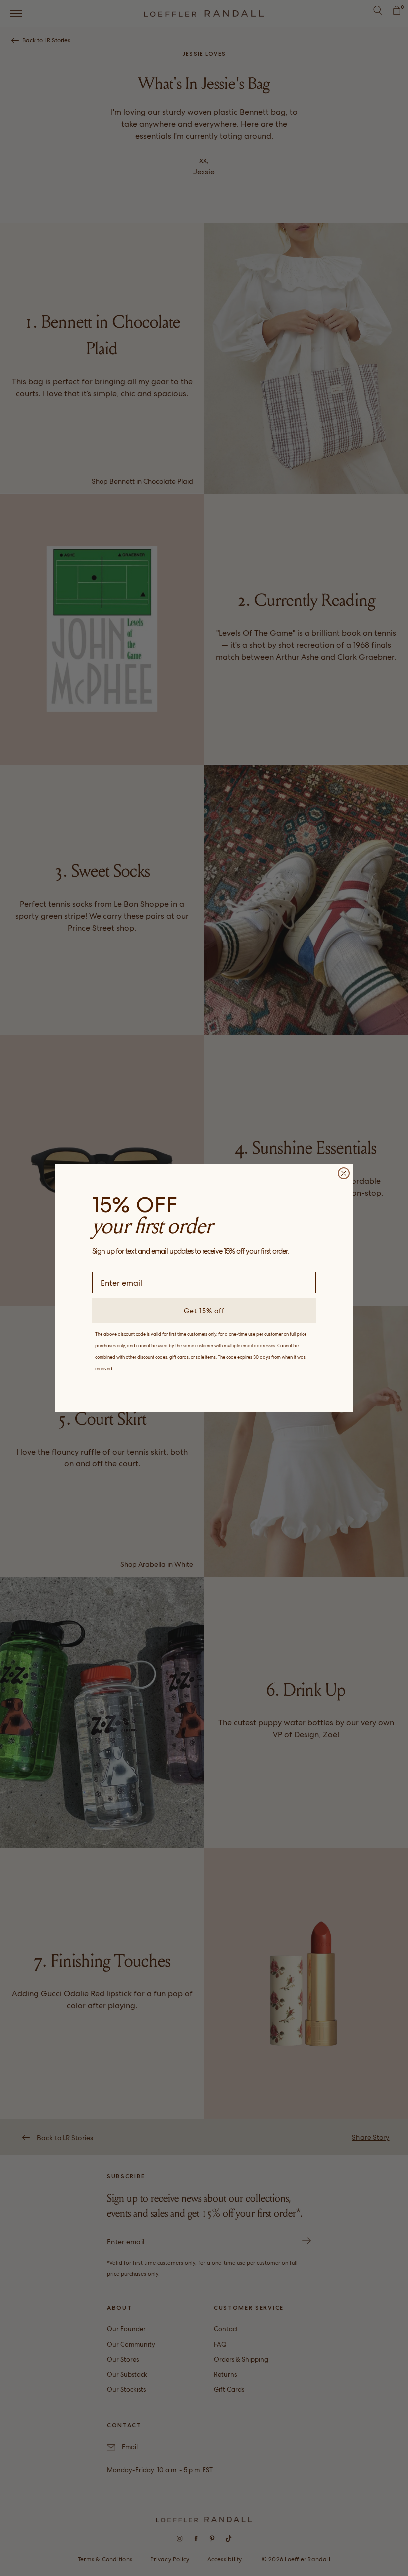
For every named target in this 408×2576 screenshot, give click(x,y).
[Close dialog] (344, 1173)
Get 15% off (204, 1311)
